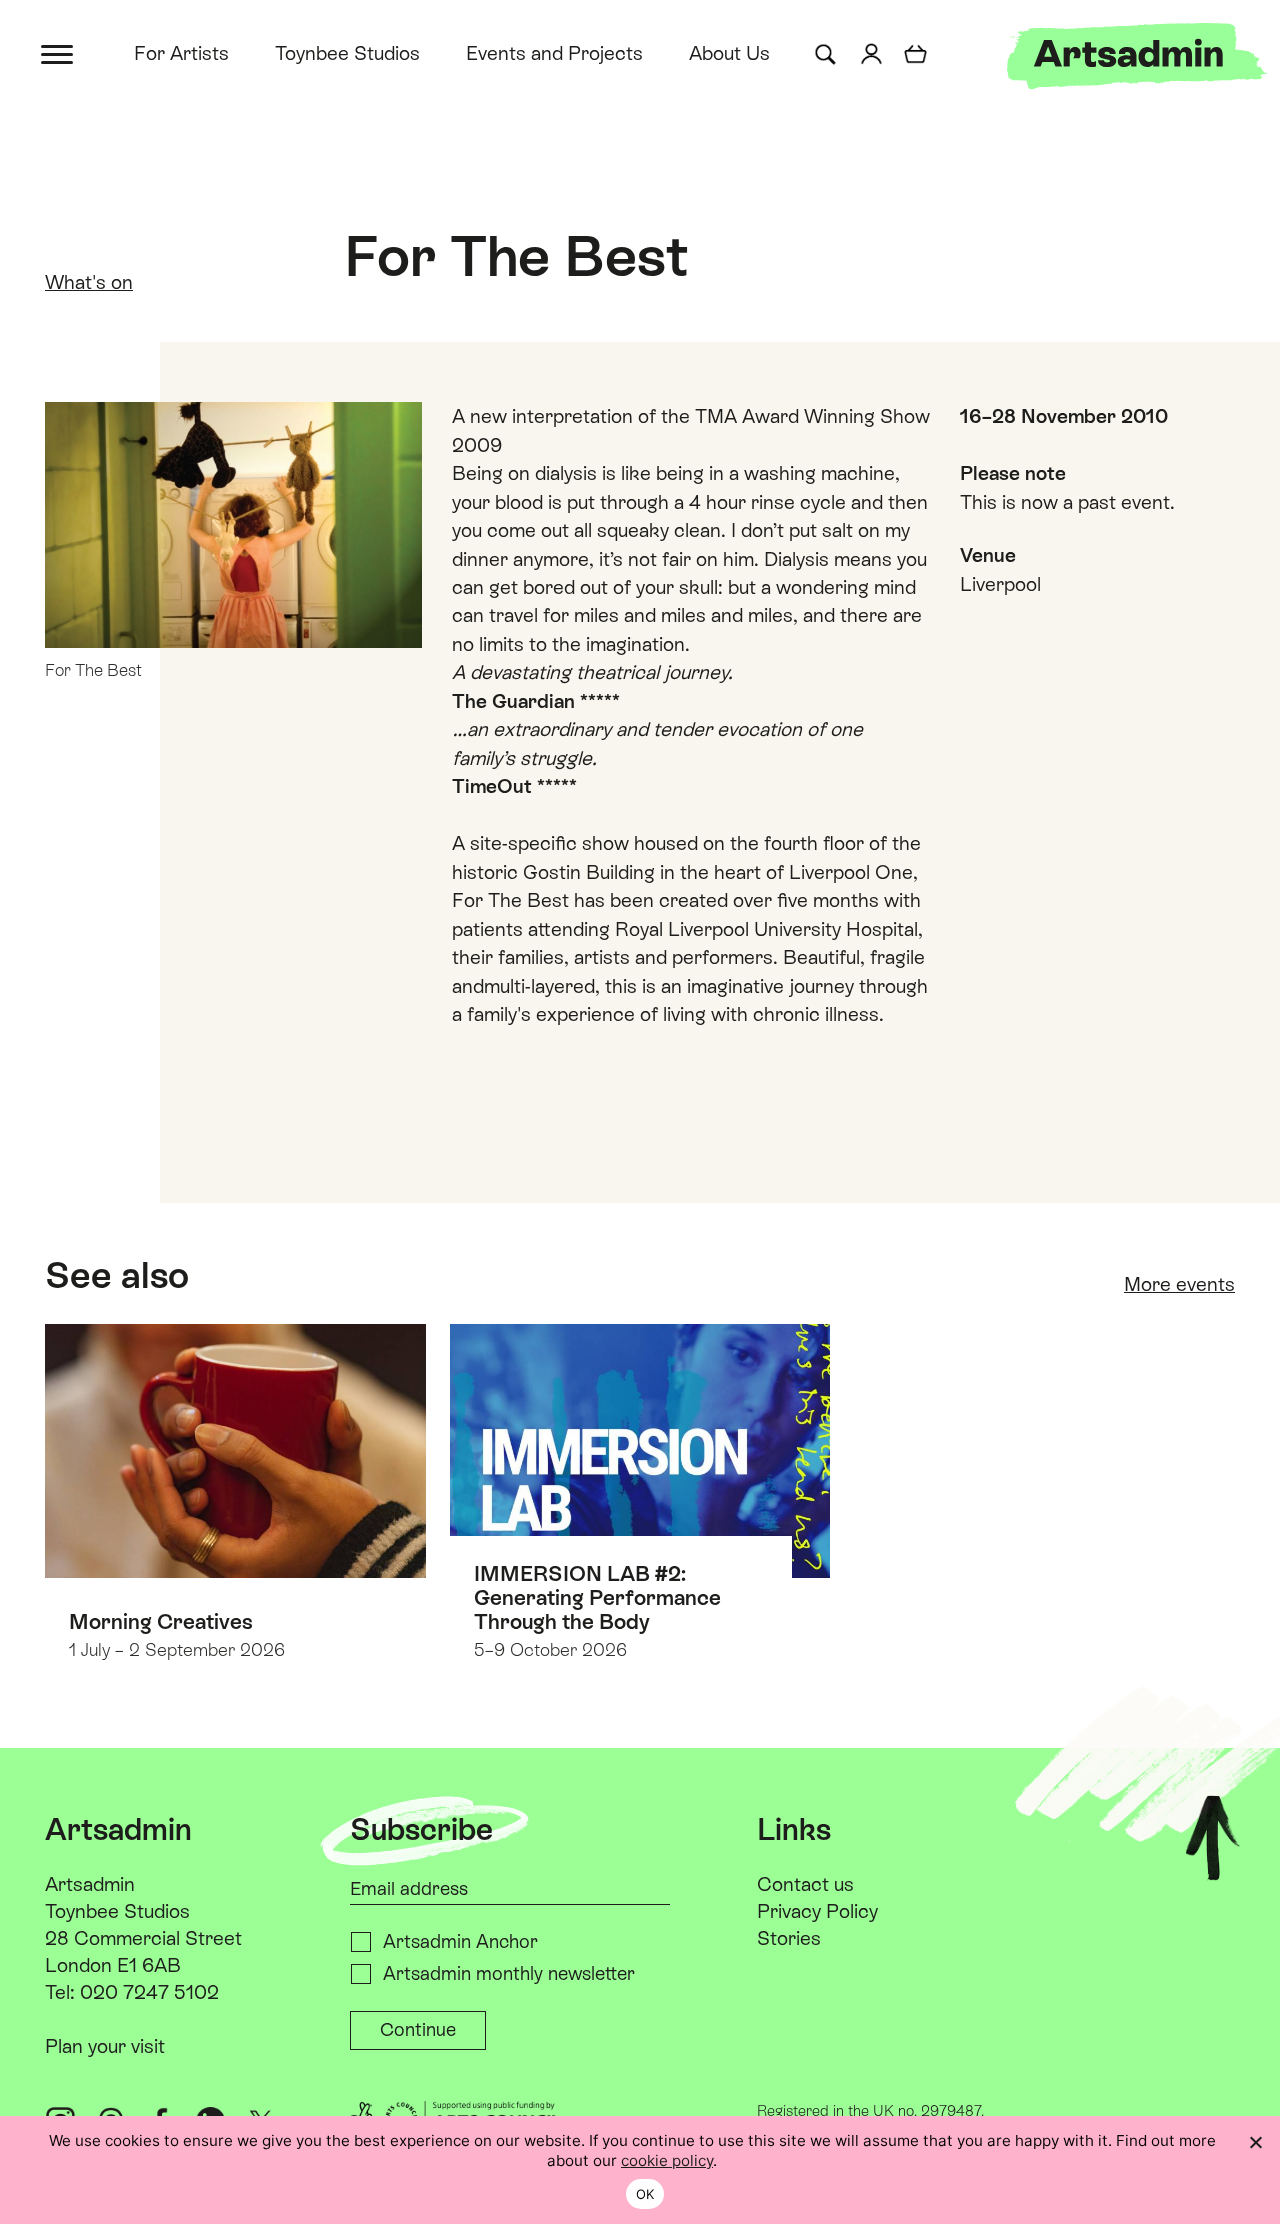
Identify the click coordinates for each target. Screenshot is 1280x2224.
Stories (789, 1938)
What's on (89, 282)
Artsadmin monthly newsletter (509, 1973)
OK (645, 2194)
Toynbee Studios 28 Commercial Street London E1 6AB (143, 1938)
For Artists (181, 53)
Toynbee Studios (347, 53)
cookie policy (667, 2160)
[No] (1255, 2142)
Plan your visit (105, 2046)
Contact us (805, 1884)
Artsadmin (90, 1884)
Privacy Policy (817, 1911)
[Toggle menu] (58, 52)
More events (1179, 1284)
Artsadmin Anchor (460, 1941)
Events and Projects (554, 53)
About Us (729, 53)
